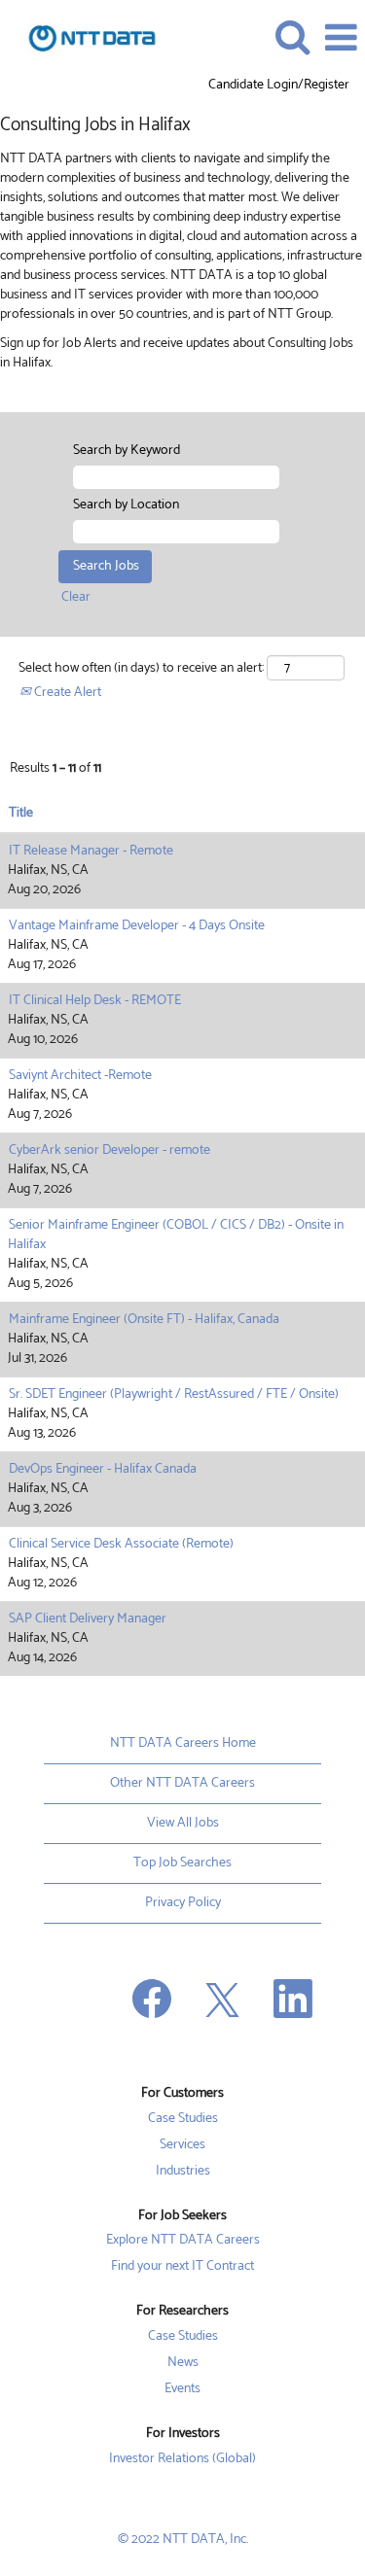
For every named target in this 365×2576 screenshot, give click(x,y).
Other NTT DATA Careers (182, 1783)
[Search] (292, 37)
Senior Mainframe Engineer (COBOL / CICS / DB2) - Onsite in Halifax (176, 1235)
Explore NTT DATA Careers (183, 2241)
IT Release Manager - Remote (91, 851)
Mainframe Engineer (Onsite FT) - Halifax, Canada (144, 1320)
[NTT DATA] (85, 37)
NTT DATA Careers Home (183, 1743)
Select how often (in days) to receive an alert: (141, 669)
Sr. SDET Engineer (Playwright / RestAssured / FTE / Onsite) (174, 1394)
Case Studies (183, 2119)
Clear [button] (76, 597)
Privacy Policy (183, 1903)
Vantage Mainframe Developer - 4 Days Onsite (137, 926)
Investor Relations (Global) (182, 2459)
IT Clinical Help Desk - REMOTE (95, 1001)
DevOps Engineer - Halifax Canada (103, 1469)
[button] (341, 38)
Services (182, 2145)
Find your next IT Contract (182, 2267)
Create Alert (66, 693)
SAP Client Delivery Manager (88, 1619)
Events (182, 2389)
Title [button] (21, 814)
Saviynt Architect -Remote (80, 1076)
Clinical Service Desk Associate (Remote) (121, 1544)
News (183, 2363)
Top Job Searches (182, 1863)
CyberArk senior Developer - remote (109, 1150)
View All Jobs (183, 1823)
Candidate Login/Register (279, 86)
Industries (183, 2172)
